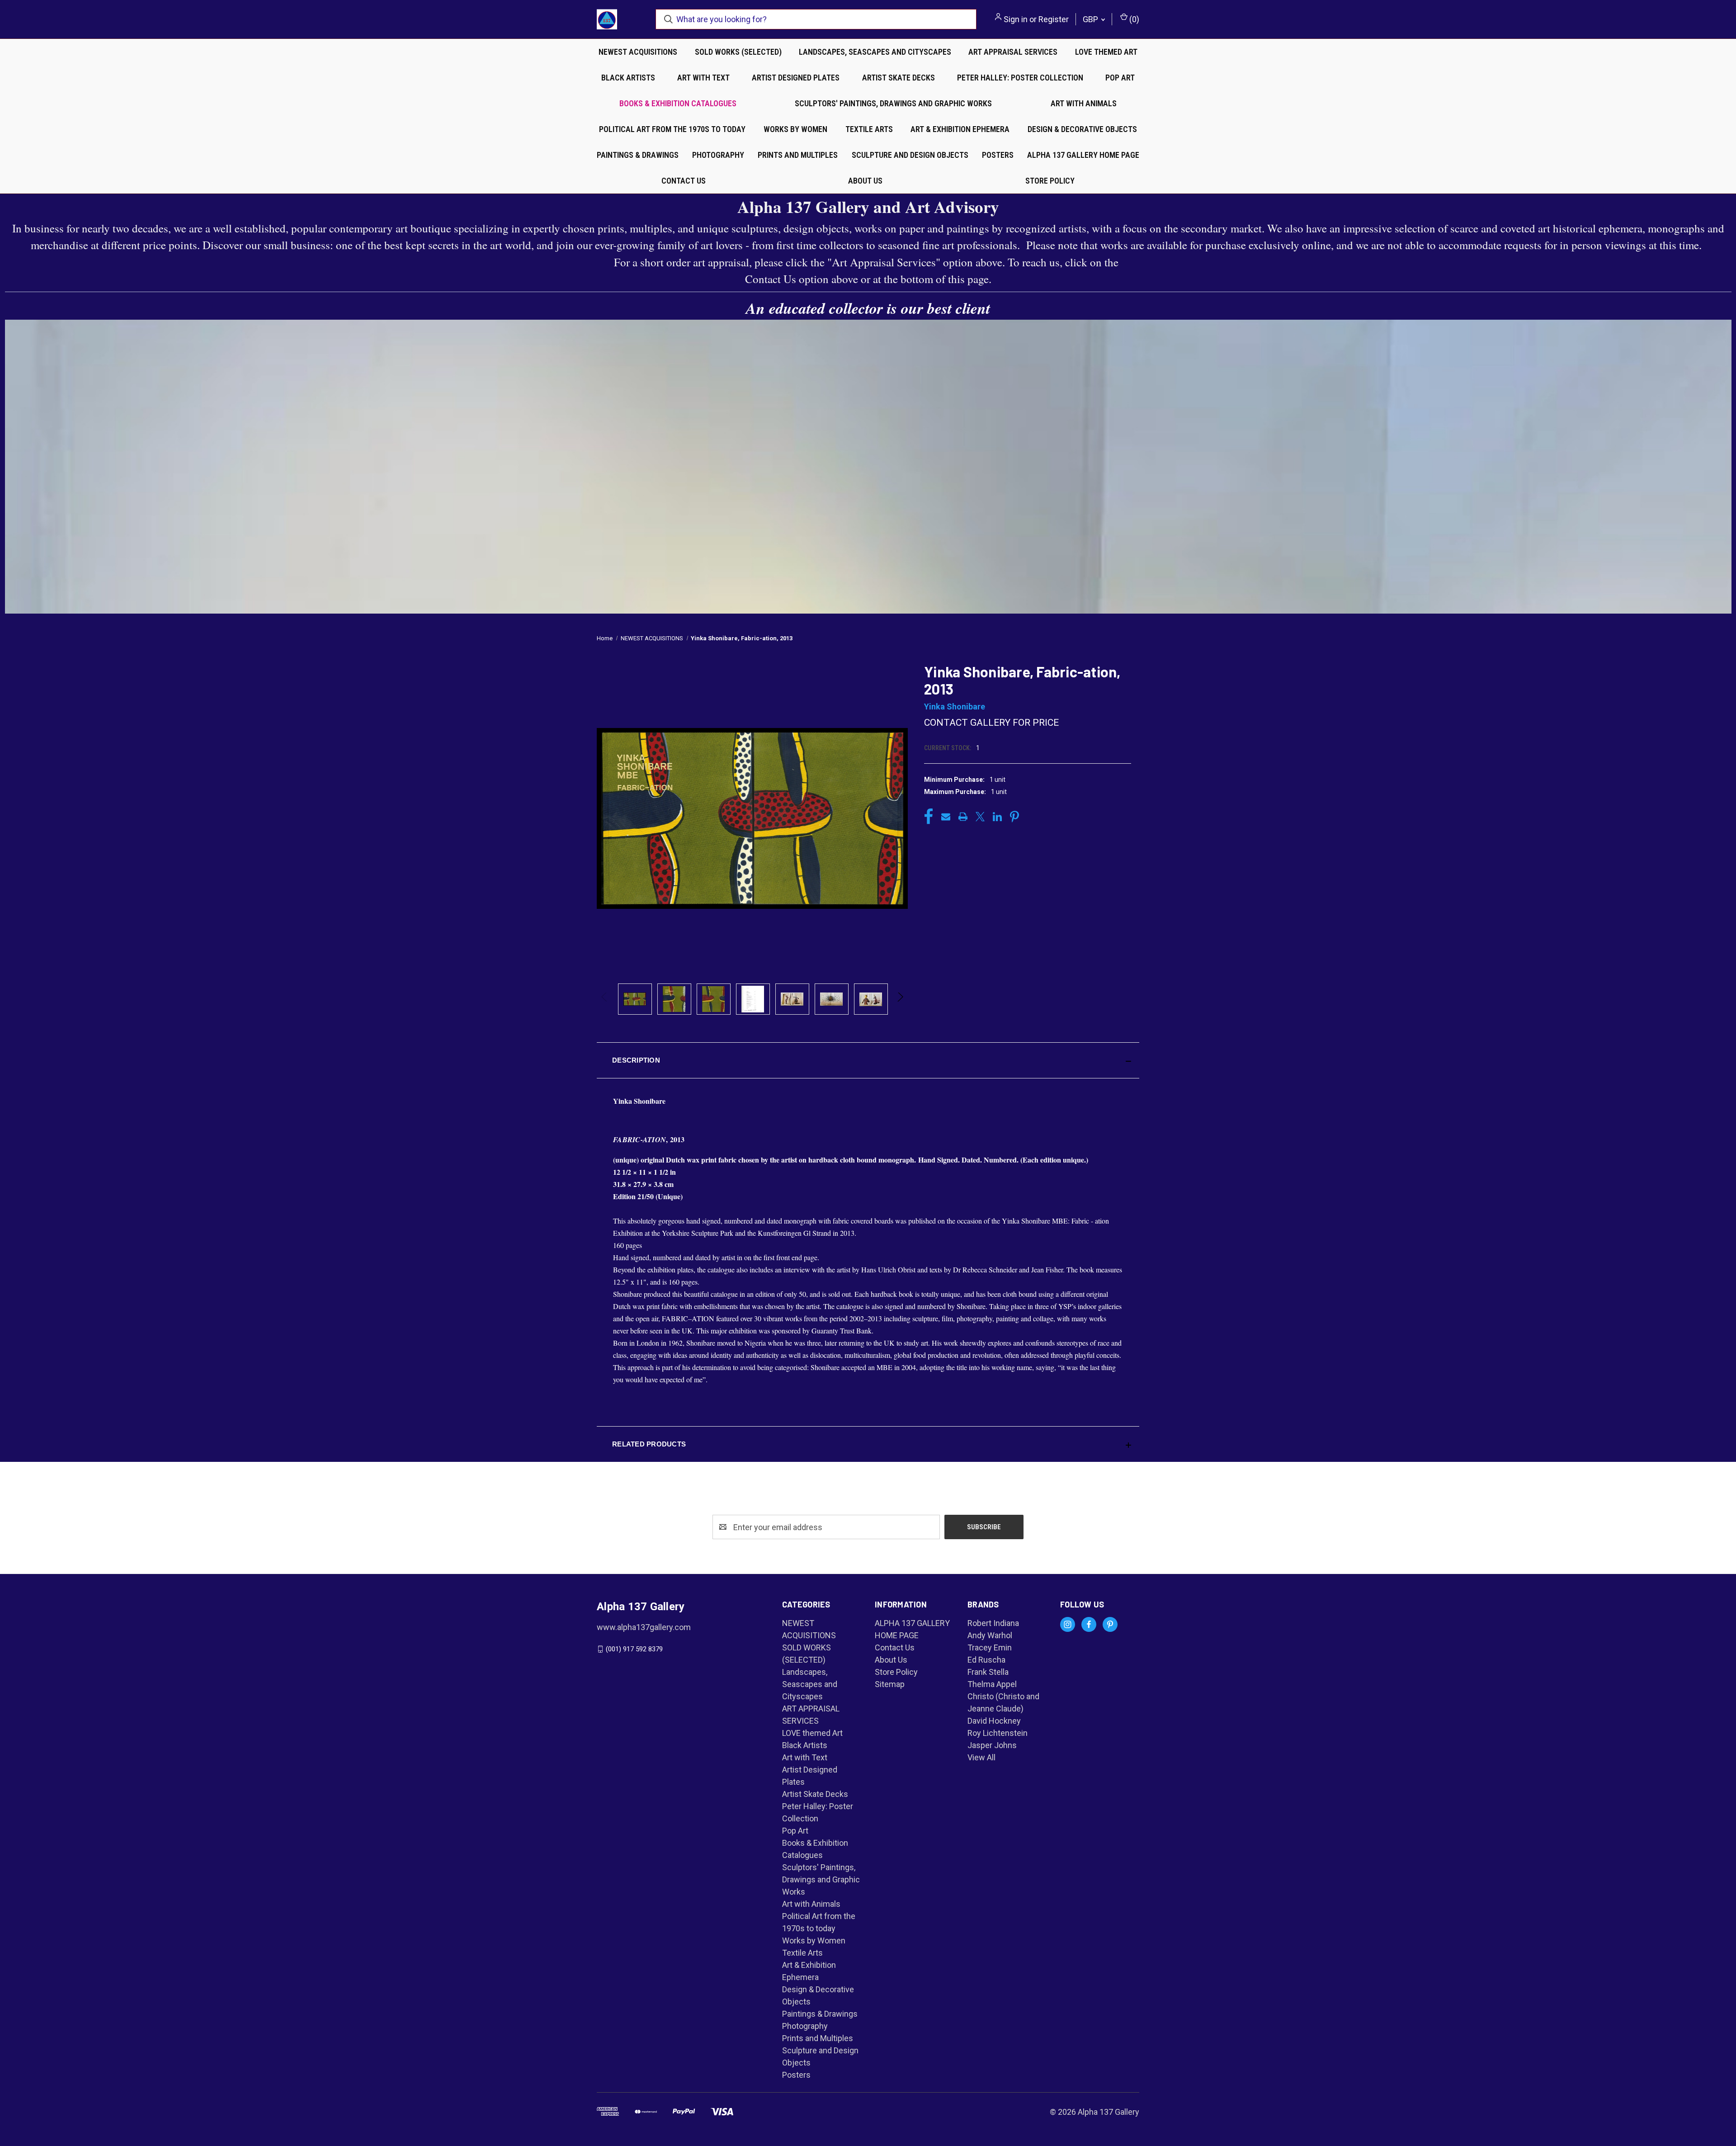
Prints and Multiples (798, 155)
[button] (868, 1060)
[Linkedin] (997, 817)
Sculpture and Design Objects (910, 155)
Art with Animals (1084, 103)
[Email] (946, 817)
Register (1054, 19)
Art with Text (703, 78)
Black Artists (628, 78)
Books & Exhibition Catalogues (678, 103)
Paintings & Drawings (638, 155)
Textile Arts (869, 129)
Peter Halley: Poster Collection (1020, 78)
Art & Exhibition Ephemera (960, 129)
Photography (718, 155)
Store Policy (1050, 181)
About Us (865, 181)
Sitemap (890, 1684)
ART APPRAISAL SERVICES (1013, 52)
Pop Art (1120, 78)
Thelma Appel (992, 1684)
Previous (605, 999)
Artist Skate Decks (899, 78)
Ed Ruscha (986, 1660)
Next (900, 999)
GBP (1091, 19)
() (1133, 19)
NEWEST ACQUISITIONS (638, 52)
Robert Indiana (993, 1623)
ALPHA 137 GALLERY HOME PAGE (1083, 155)
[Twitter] (980, 817)
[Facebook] (929, 817)
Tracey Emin (990, 1647)
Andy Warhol (990, 1635)
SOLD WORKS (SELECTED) (738, 52)
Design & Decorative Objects (1082, 129)
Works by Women (795, 129)
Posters (998, 155)
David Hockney (994, 1721)
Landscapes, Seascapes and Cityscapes (875, 52)
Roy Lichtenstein (998, 1733)
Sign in (1016, 19)
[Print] (963, 817)
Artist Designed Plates (796, 78)
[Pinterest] (1014, 817)
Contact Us (684, 181)
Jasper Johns (992, 1745)
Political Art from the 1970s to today (672, 129)
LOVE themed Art (1106, 52)
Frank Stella (988, 1672)
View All (981, 1757)
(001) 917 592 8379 (634, 1649)
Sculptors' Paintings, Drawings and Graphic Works (893, 103)
